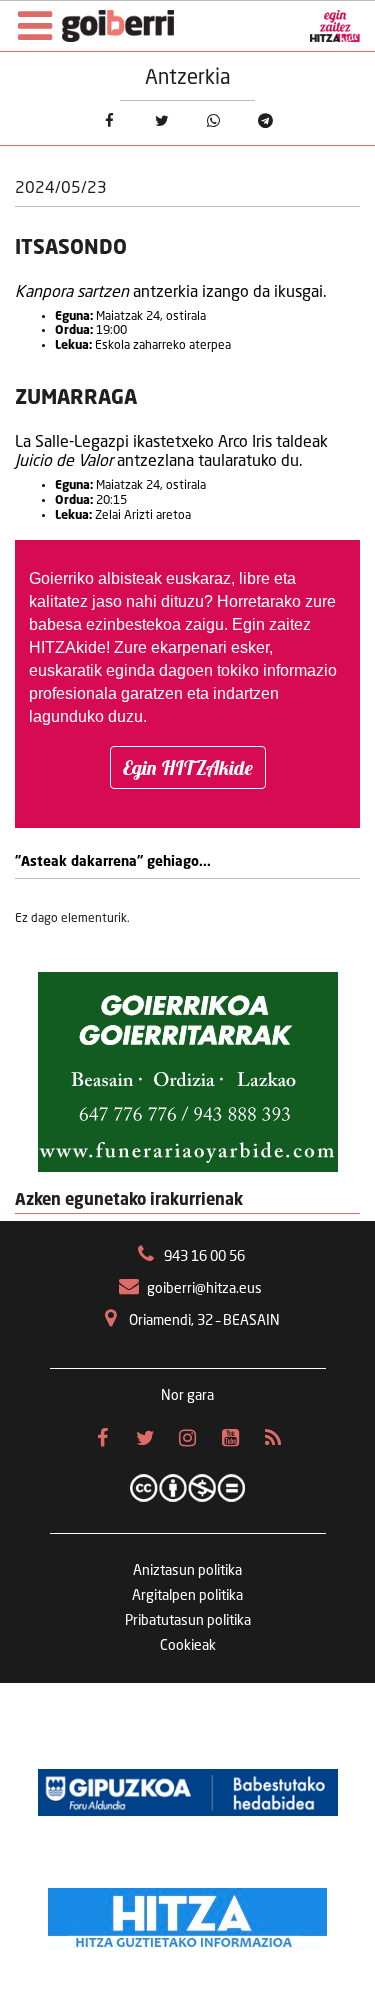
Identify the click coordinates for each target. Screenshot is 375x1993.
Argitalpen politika (187, 1596)
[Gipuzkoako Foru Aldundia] (188, 1793)
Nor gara (187, 1396)
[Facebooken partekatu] (109, 121)
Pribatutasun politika (188, 1621)
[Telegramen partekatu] (265, 121)
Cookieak (188, 1646)
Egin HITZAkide (188, 767)
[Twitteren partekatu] (161, 121)
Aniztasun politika (187, 1571)
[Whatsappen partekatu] (213, 121)
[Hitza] (187, 1913)
